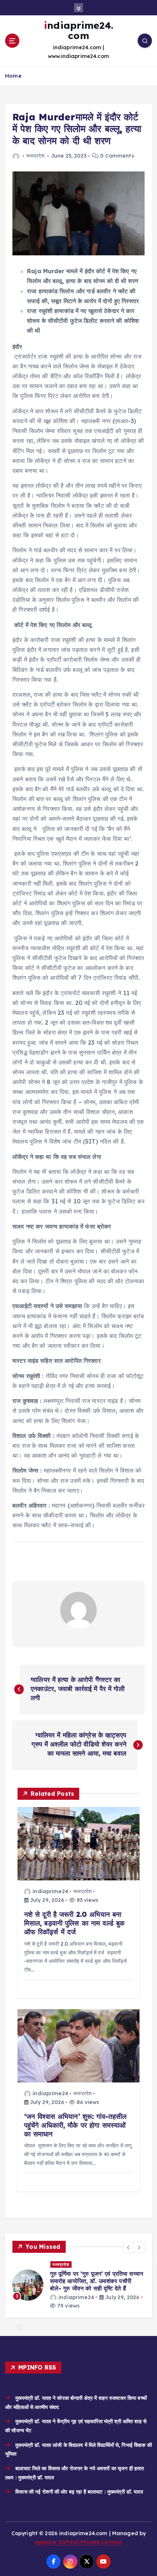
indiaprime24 (50, 1891)
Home (13, 76)
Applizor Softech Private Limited (79, 2542)
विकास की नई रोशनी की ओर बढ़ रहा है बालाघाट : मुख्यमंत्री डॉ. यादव (79, 2492)
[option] (78, 2285)
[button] (129, 2247)
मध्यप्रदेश (35, 156)
